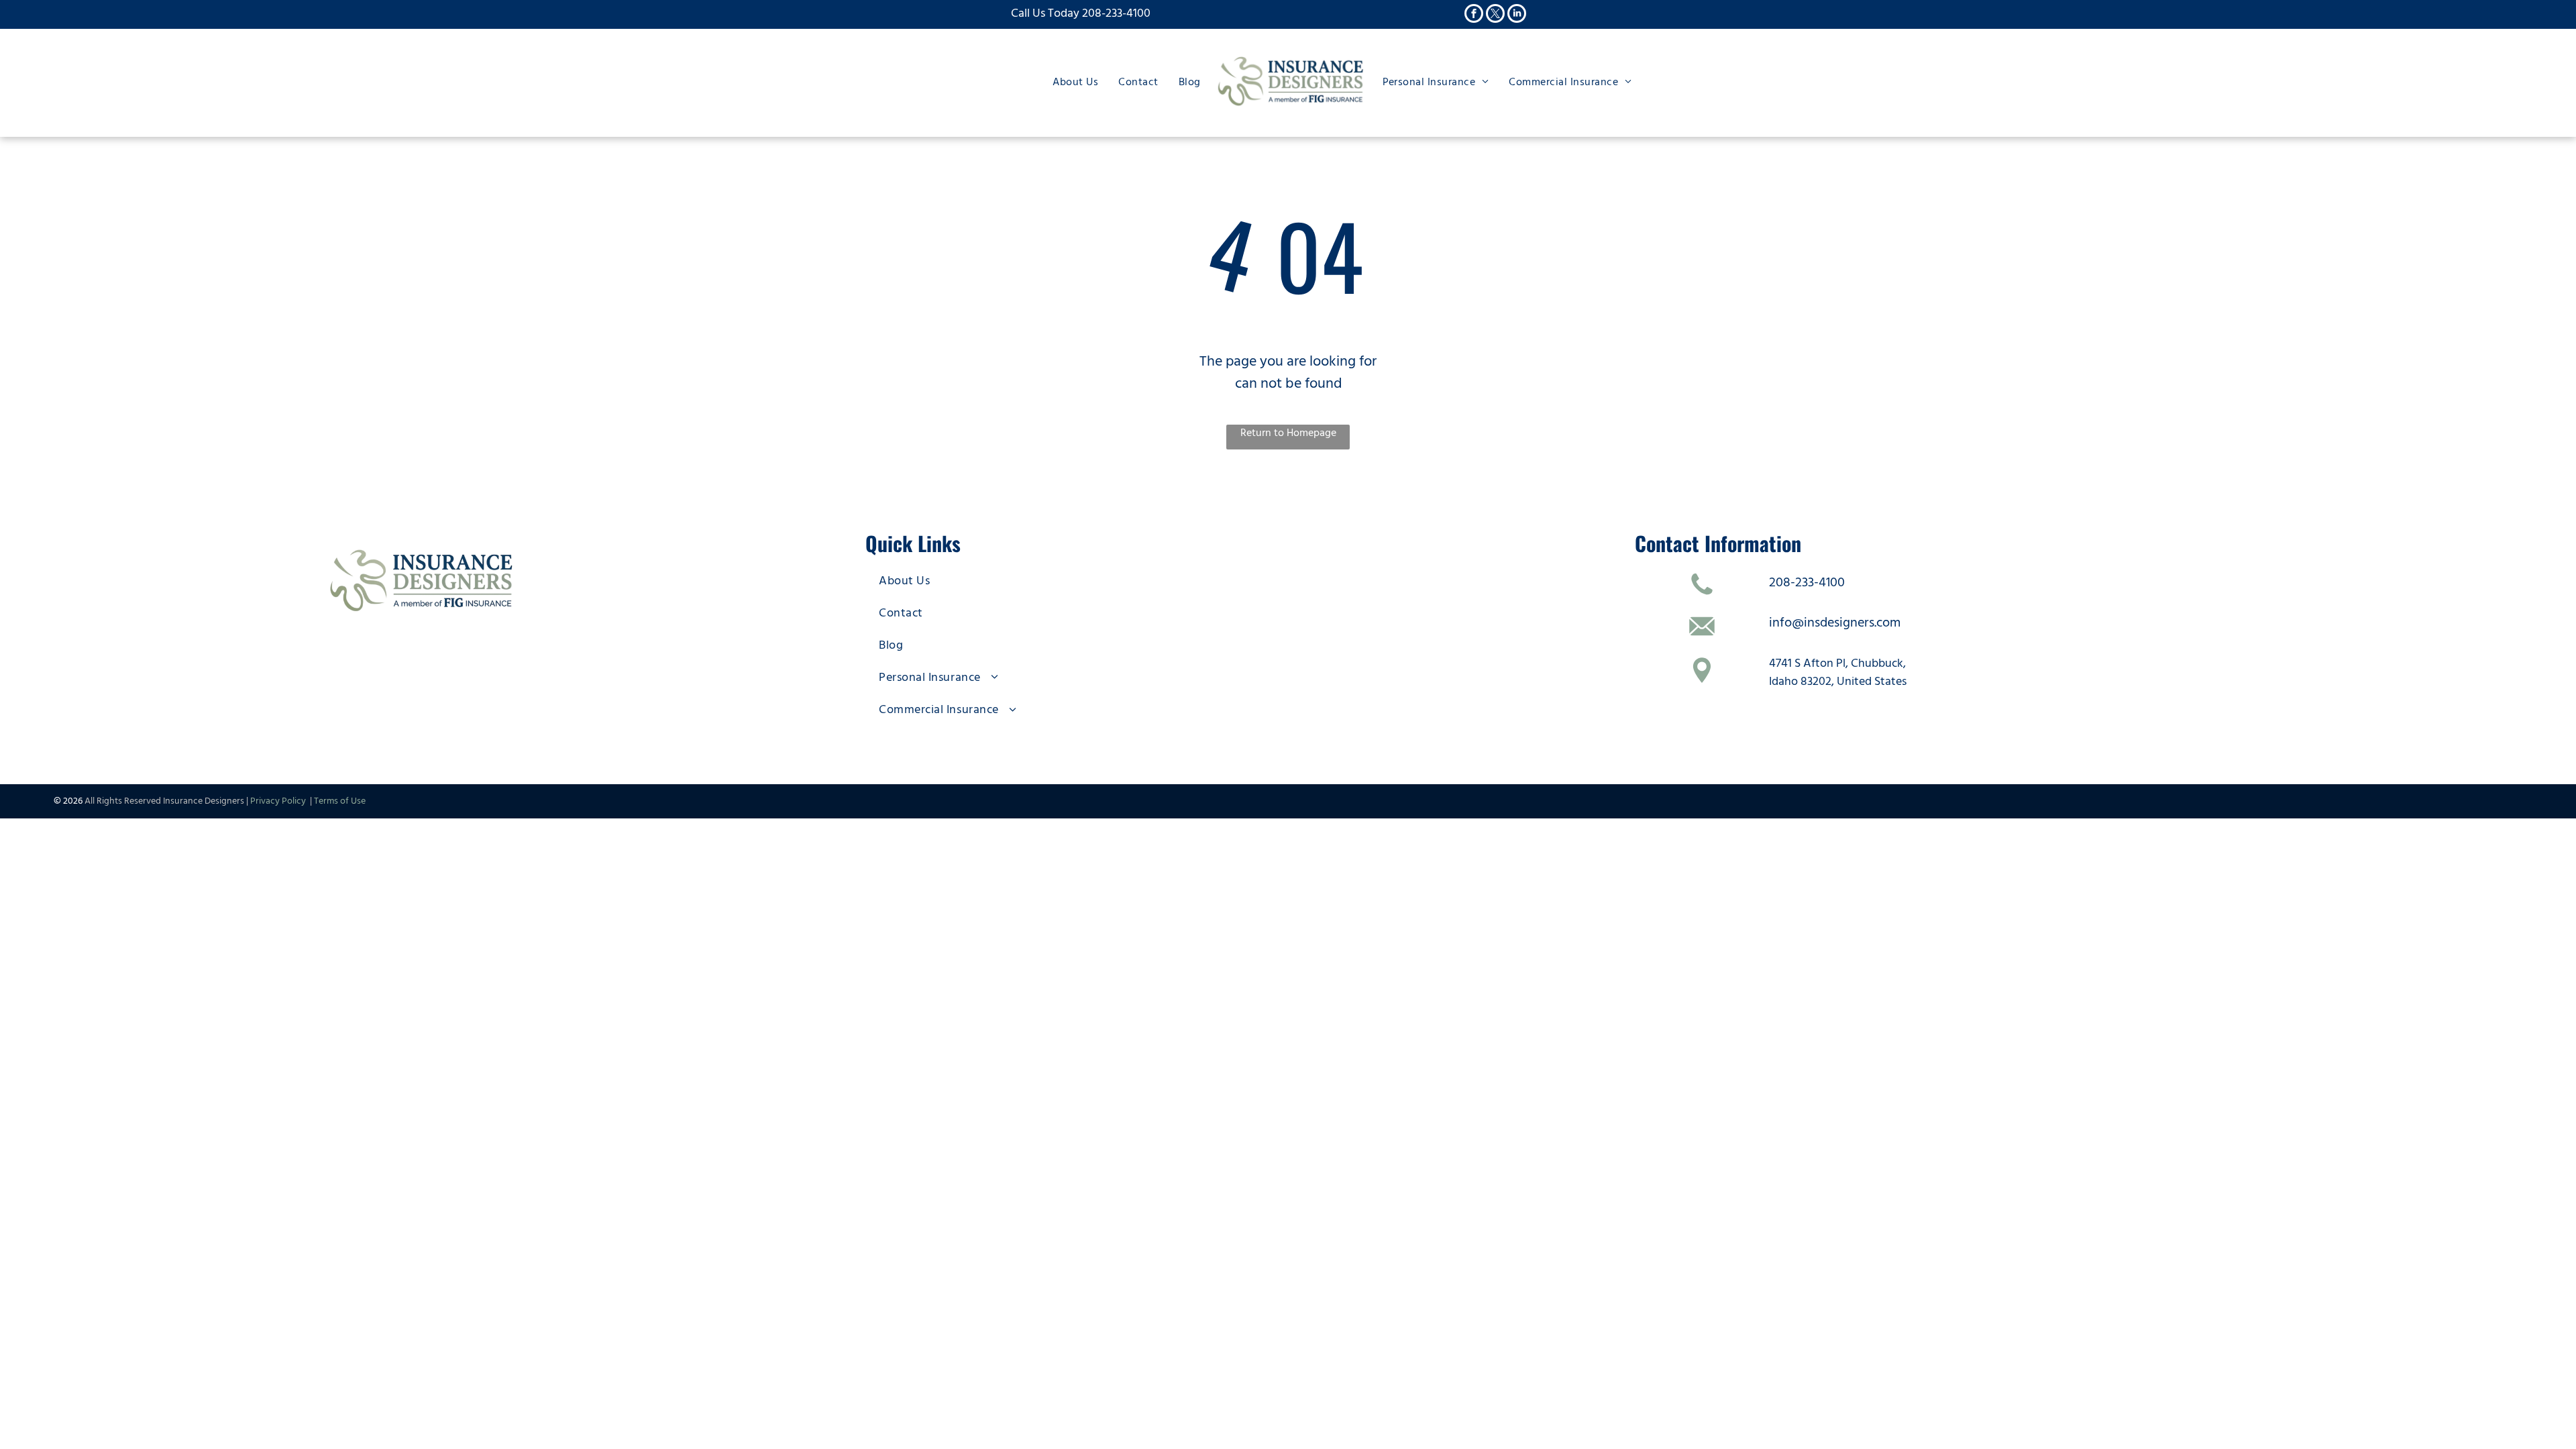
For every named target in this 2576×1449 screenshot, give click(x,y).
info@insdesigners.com (1835, 623)
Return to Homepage (1288, 433)
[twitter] (1495, 15)
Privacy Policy (280, 801)
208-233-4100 (1116, 13)
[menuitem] (1075, 82)
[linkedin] (1517, 15)
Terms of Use (340, 801)
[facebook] (1474, 15)
